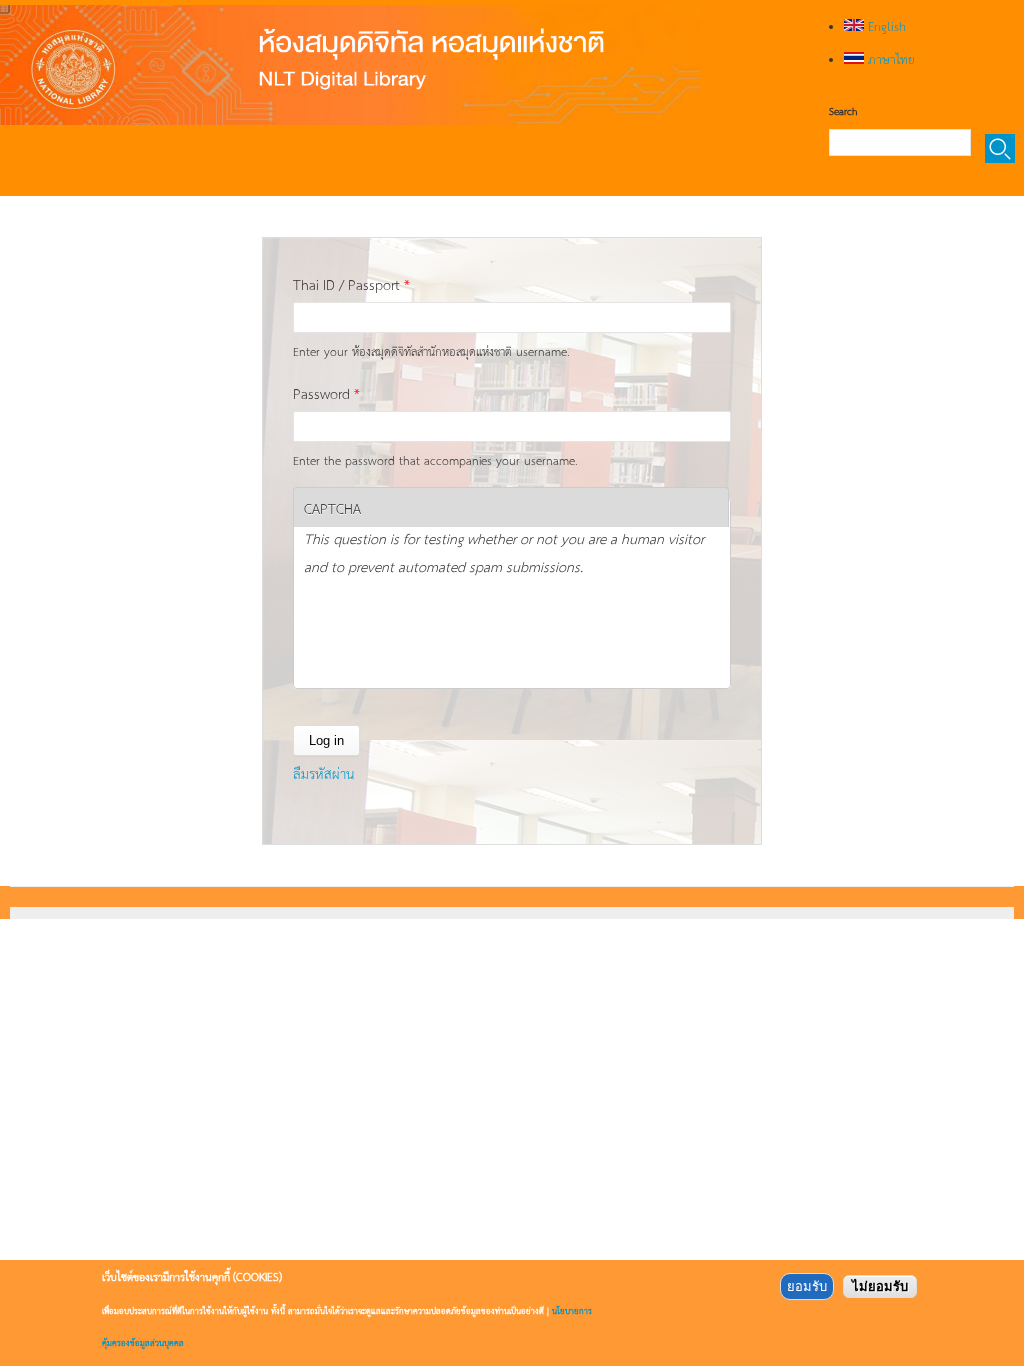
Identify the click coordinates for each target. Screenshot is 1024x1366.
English (885, 26)
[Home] (350, 65)
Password (326, 393)
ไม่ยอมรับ (880, 1286)
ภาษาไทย (889, 59)
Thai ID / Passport (351, 284)
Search (843, 111)
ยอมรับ (807, 1286)
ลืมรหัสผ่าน (323, 773)
